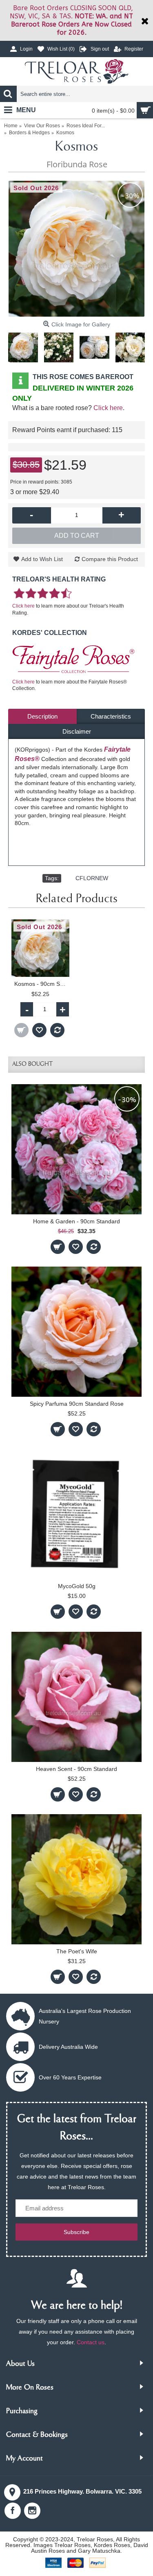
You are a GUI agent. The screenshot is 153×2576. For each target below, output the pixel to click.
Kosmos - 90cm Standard (42, 984)
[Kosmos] (76, 249)
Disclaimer (77, 731)
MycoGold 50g (77, 1586)
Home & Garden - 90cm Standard (76, 1221)
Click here (108, 408)
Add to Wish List (42, 559)
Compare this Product (110, 559)
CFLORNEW (92, 878)
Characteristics (111, 716)
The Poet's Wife (77, 1951)
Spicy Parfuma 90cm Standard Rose (77, 1404)
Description (42, 716)
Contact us (91, 2342)
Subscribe (76, 2232)
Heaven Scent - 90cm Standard (76, 1769)
